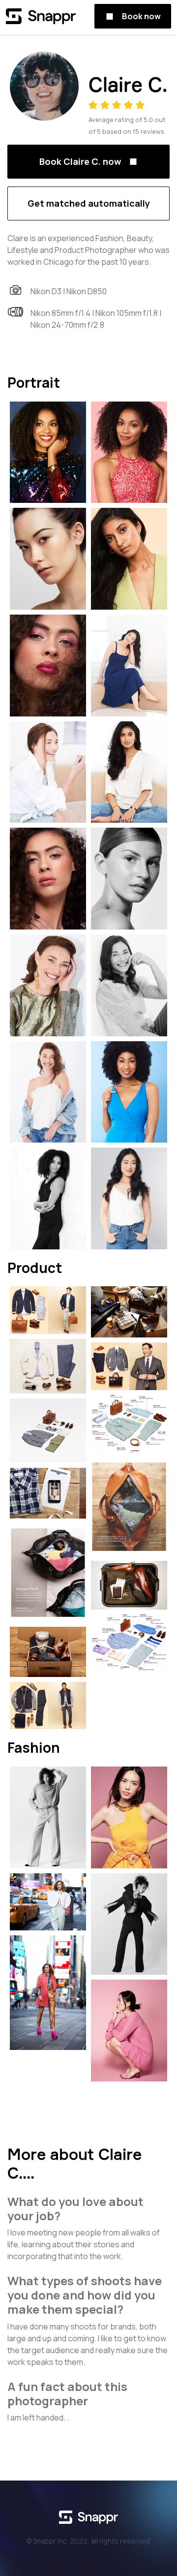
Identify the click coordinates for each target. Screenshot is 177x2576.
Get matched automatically (89, 203)
